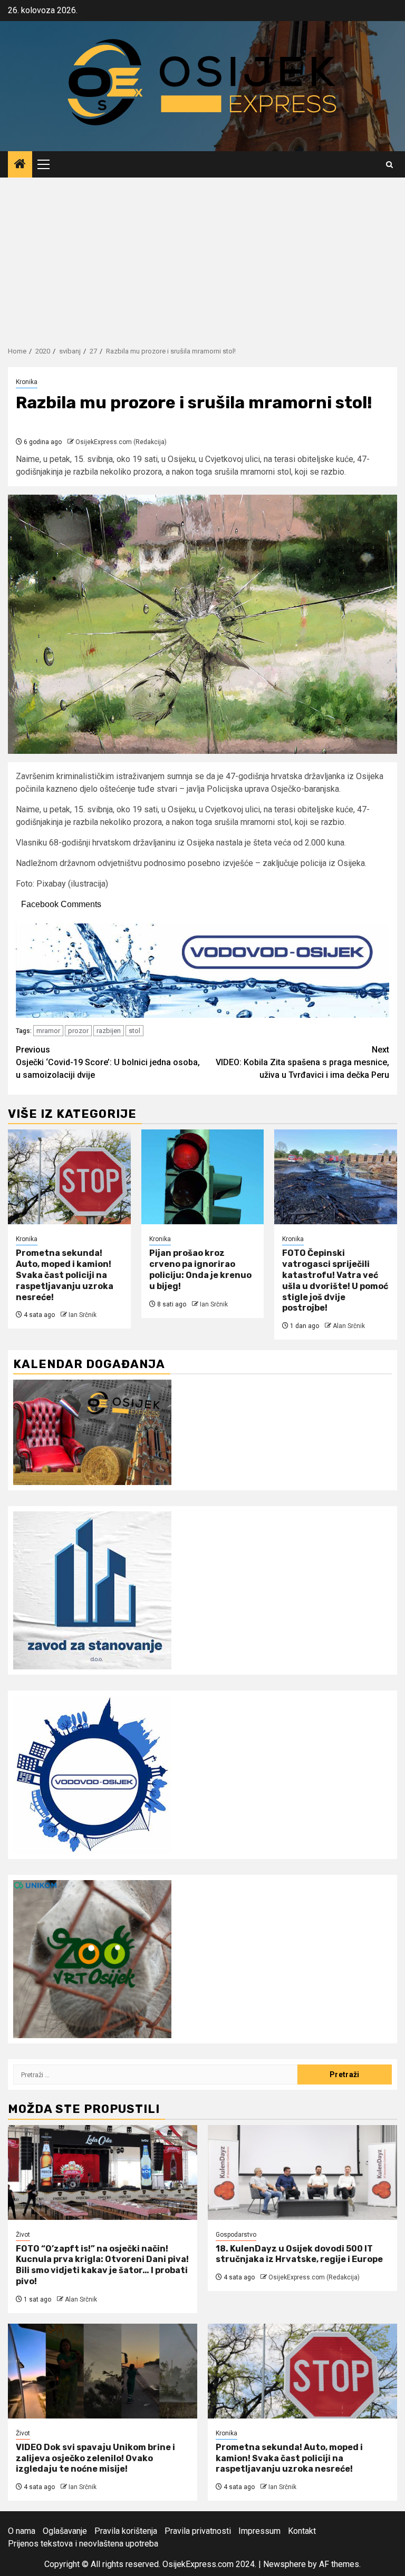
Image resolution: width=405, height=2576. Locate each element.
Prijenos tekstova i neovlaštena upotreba (83, 2544)
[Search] (389, 165)
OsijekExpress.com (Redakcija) (121, 442)
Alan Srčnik (349, 1326)
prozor (78, 1031)
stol (134, 1031)
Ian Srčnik (83, 1315)
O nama (22, 2531)
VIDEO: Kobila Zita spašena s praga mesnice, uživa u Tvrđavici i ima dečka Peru (302, 1062)
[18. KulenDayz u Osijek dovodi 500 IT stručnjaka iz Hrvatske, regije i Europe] (302, 2172)
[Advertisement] (202, 257)
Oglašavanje (65, 2531)
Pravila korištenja (126, 2531)
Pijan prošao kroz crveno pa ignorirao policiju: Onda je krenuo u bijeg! (200, 1269)
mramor (48, 1031)
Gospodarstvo (236, 2235)
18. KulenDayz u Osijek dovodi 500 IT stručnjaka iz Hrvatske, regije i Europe (299, 2254)
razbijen (109, 1031)
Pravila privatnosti (198, 2531)
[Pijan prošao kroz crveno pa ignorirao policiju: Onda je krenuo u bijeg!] (203, 1177)
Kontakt (302, 2531)
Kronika (27, 382)
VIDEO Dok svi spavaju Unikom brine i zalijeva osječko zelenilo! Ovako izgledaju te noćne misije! (95, 2458)
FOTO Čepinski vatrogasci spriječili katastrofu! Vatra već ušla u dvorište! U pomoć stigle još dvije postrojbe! (335, 1280)
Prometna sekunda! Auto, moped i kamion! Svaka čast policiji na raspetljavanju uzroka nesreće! (65, 1275)
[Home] (20, 165)
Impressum (259, 2531)
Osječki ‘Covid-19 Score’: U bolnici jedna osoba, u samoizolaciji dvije (108, 1062)
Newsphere (285, 2564)
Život (23, 2235)
